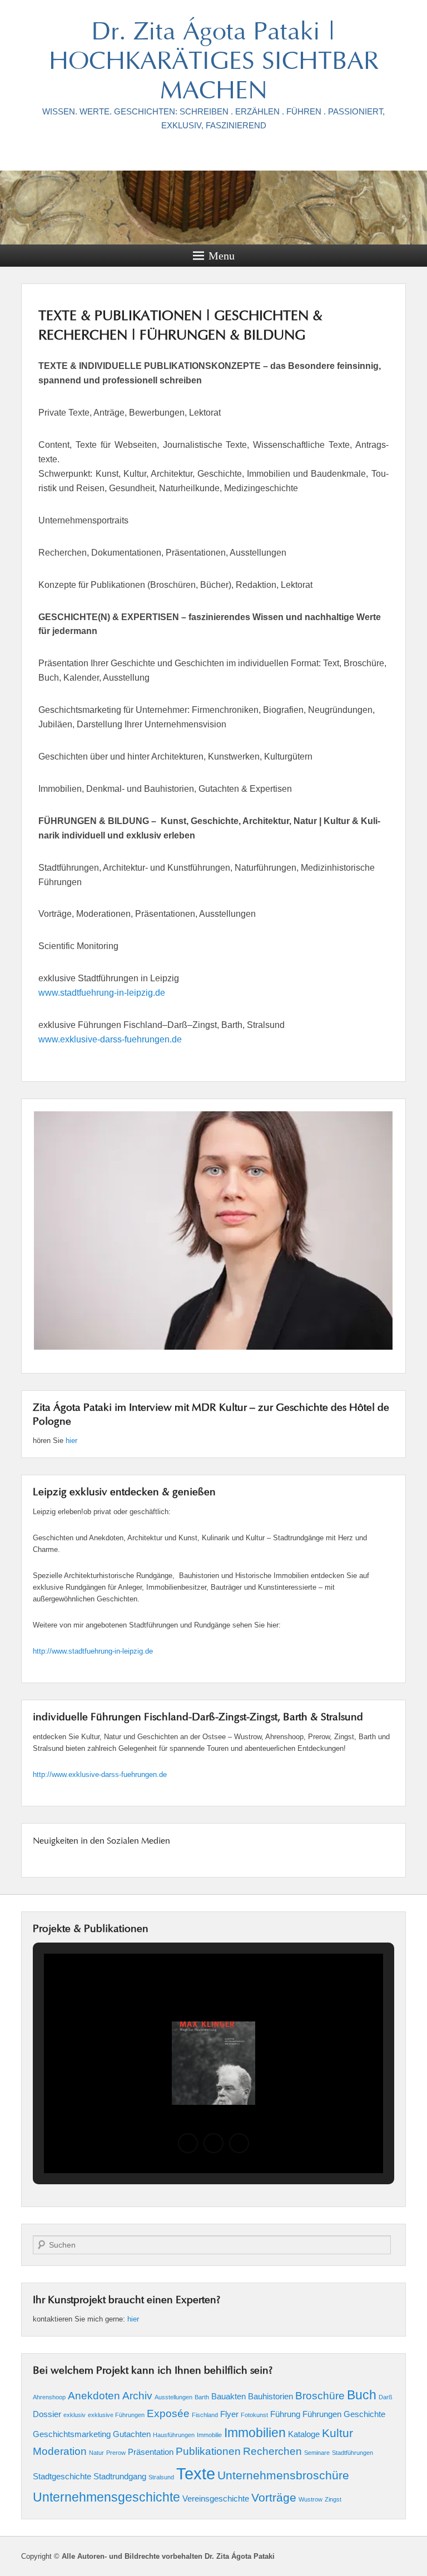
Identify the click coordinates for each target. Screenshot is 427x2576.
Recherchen (272, 2451)
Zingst (333, 2499)
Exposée (168, 2413)
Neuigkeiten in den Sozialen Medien (101, 1841)
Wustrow (311, 2499)
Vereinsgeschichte (216, 2498)
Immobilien (255, 2433)
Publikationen (208, 2451)
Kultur (337, 2433)
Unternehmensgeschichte (106, 2497)
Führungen (322, 2414)
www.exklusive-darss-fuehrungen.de (110, 1039)
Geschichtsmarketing (72, 2434)
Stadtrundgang (120, 2476)
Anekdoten (94, 2396)
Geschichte (364, 2414)
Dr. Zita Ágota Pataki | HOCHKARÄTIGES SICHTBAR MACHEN (214, 63)
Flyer (229, 2414)
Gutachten (132, 2434)
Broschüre (320, 2396)
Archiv (137, 2396)
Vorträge (274, 2498)
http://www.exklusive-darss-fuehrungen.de (100, 1774)
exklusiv (75, 2415)
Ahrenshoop (49, 2397)
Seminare (317, 2453)
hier (71, 1441)
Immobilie (209, 2435)
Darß (386, 2397)
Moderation (60, 2451)
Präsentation (151, 2452)
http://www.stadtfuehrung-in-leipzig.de (93, 1651)
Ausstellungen (173, 2397)
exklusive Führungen (116, 2415)
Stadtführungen (352, 2453)
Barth (202, 2397)
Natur (96, 2453)
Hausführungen (174, 2435)
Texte (196, 2473)
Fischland (205, 2415)
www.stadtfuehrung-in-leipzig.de (102, 993)
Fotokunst (254, 2415)
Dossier (47, 2414)
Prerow (116, 2453)
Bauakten (229, 2396)
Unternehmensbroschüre (283, 2475)
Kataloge (304, 2434)
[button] (188, 2143)
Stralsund (161, 2477)
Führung (285, 2414)
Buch (362, 2395)
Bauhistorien (270, 2396)
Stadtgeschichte (62, 2476)
